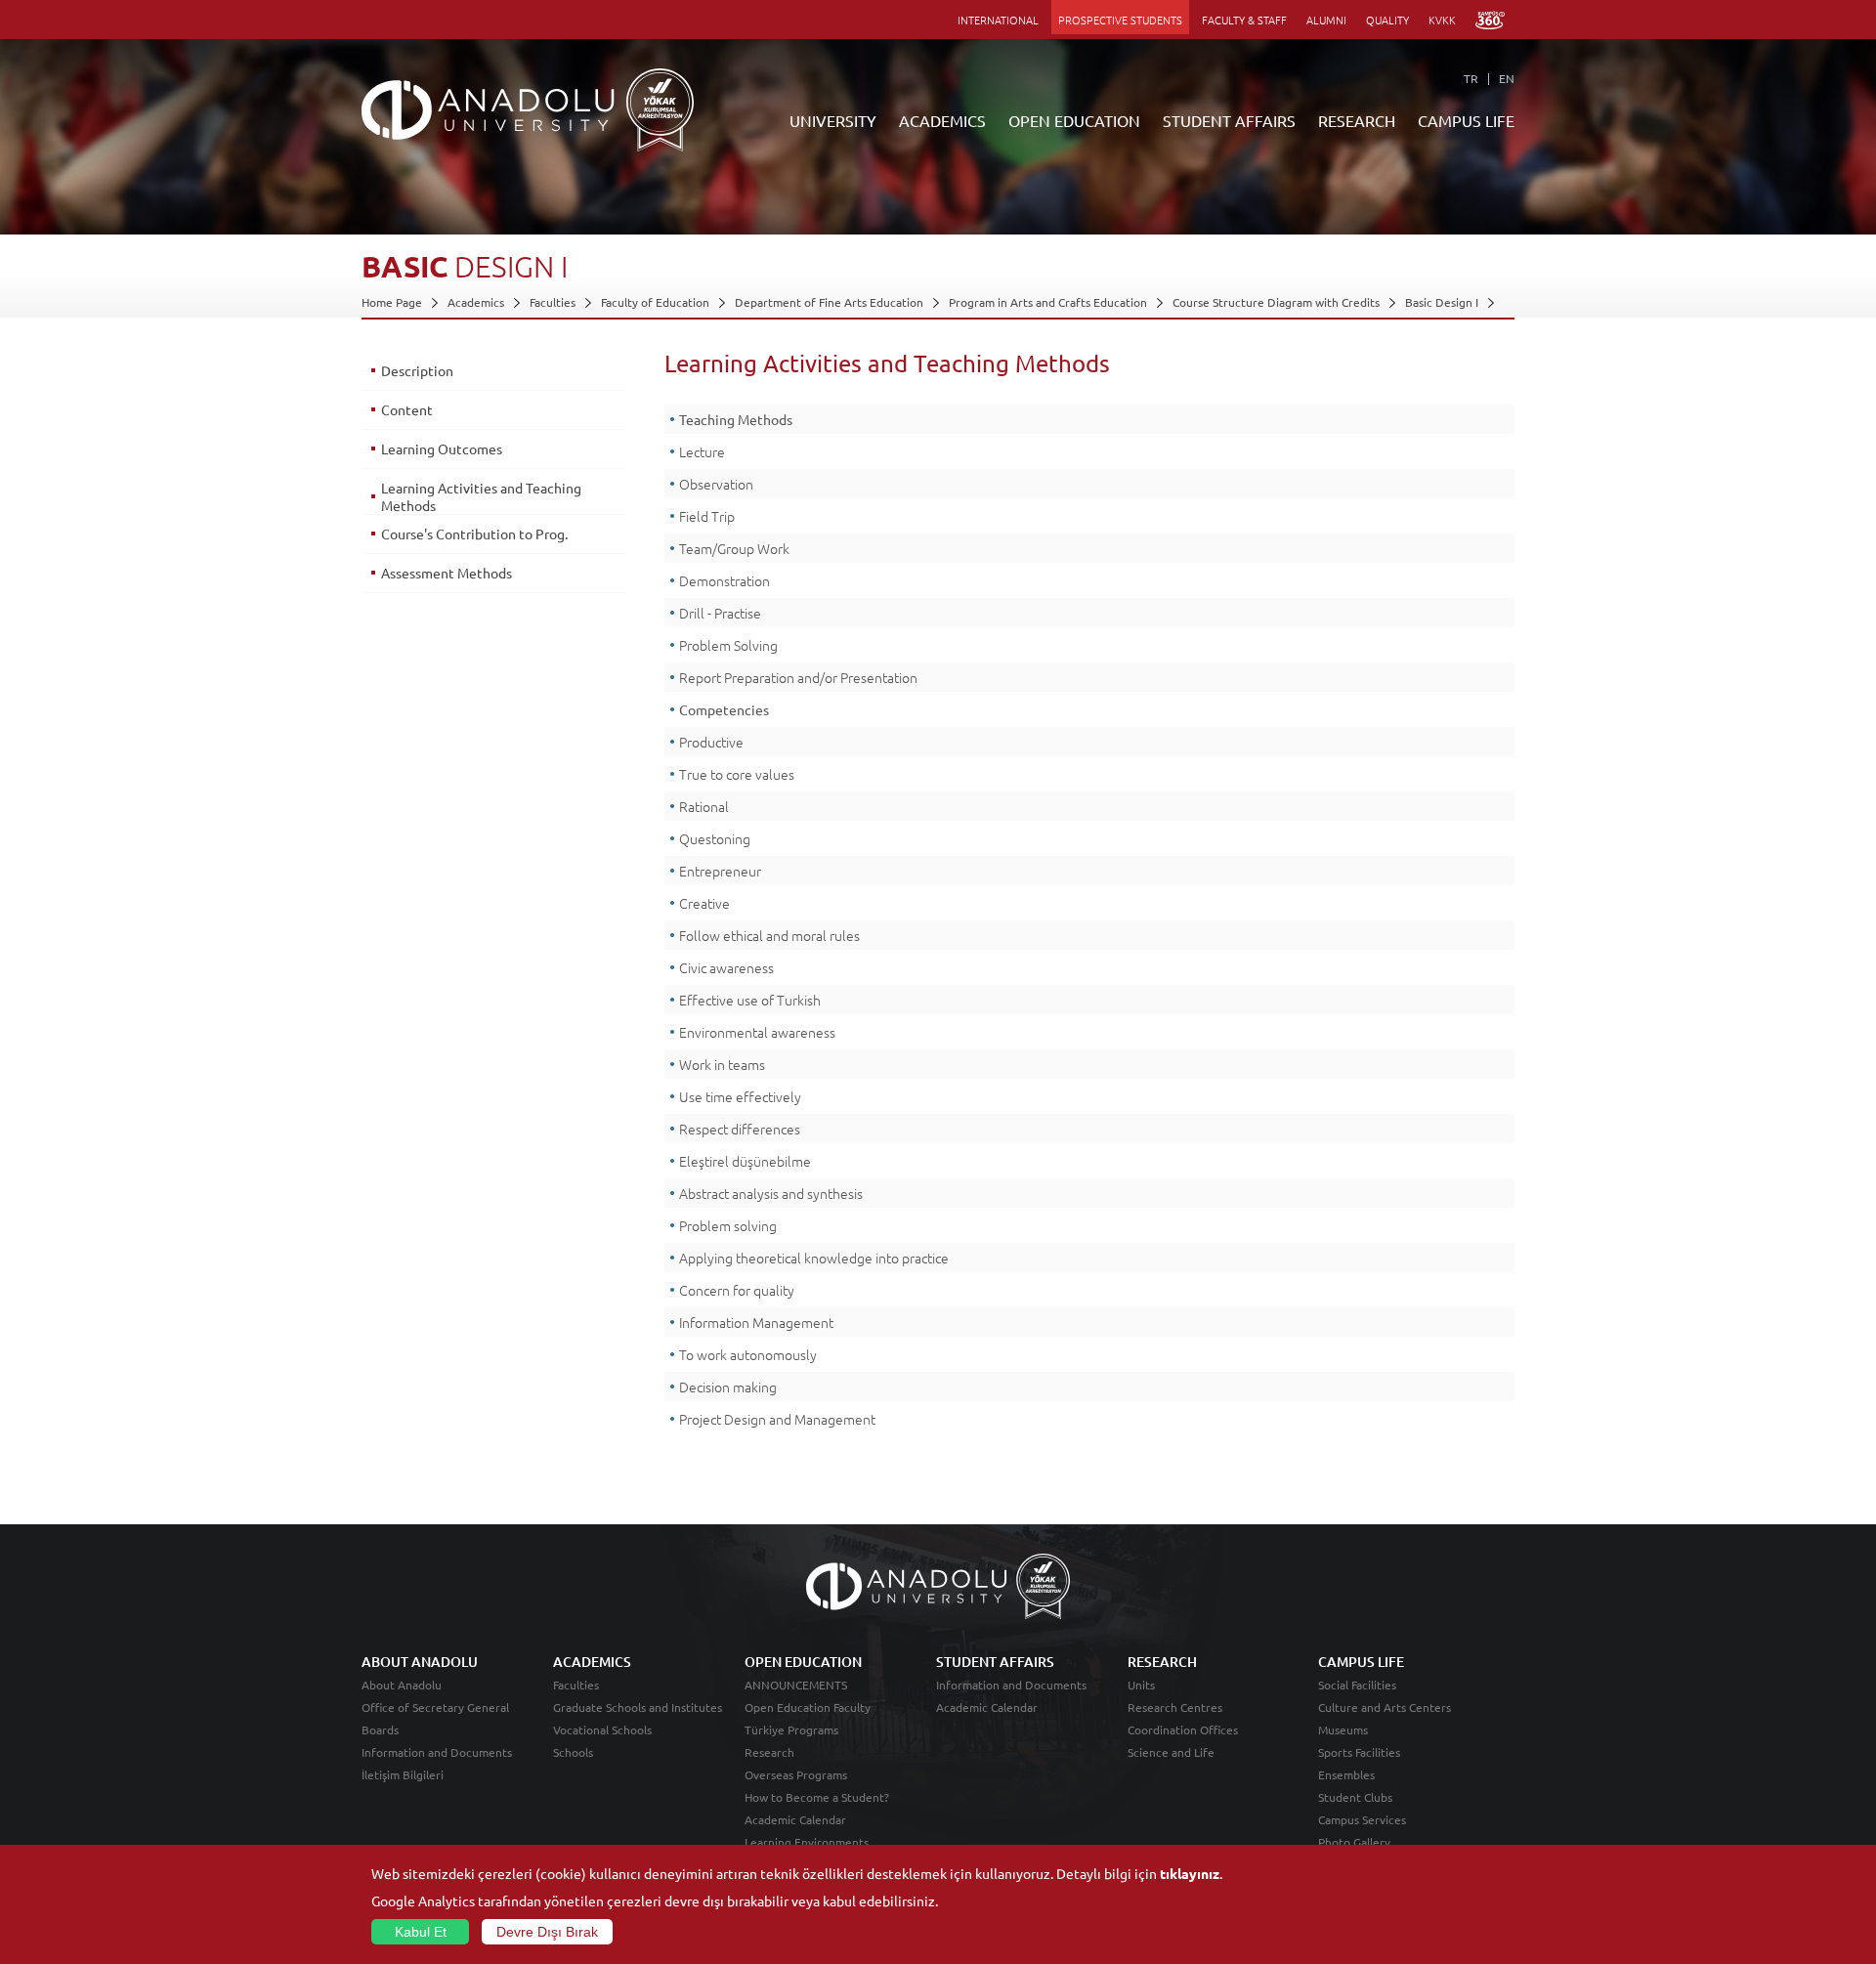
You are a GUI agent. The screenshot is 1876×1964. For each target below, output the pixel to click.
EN (1507, 78)
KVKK (1442, 20)
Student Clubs (1355, 1797)
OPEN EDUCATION (1074, 120)
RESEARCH (1357, 120)
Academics (476, 302)
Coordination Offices (1183, 1729)
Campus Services (1362, 1819)
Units (1141, 1685)
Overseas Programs (796, 1774)
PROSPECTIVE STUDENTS (1120, 20)
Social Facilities (1357, 1685)
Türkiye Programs (791, 1729)
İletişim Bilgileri (403, 1774)
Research (769, 1752)
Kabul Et (421, 1932)
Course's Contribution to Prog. (474, 534)
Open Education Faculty (808, 1707)
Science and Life (1171, 1752)
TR (1471, 78)
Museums (1343, 1729)
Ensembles (1346, 1774)
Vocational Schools (602, 1729)
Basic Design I (1442, 302)
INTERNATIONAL (998, 20)
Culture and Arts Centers (1385, 1707)
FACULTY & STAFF (1244, 20)
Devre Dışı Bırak (547, 1932)
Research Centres (1175, 1707)
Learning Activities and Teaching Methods (481, 496)
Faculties (553, 302)
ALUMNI (1326, 20)
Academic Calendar (795, 1819)
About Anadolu (402, 1685)
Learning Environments (807, 1842)
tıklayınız (1190, 1873)
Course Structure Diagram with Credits (1276, 302)
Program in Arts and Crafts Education (1048, 302)
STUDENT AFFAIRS (1229, 120)
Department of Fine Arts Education (829, 302)
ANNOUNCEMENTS (796, 1685)
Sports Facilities (1359, 1752)
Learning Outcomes (442, 448)
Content (407, 409)
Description (417, 370)
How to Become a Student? (817, 1797)
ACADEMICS (942, 120)
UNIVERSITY (833, 120)
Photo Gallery (1354, 1842)
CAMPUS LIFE (1466, 120)
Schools (573, 1752)
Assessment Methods (447, 573)
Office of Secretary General (435, 1707)
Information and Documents (437, 1752)
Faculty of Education (655, 302)
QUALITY (1387, 20)
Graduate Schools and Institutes (638, 1707)
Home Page (392, 302)
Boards (380, 1729)
